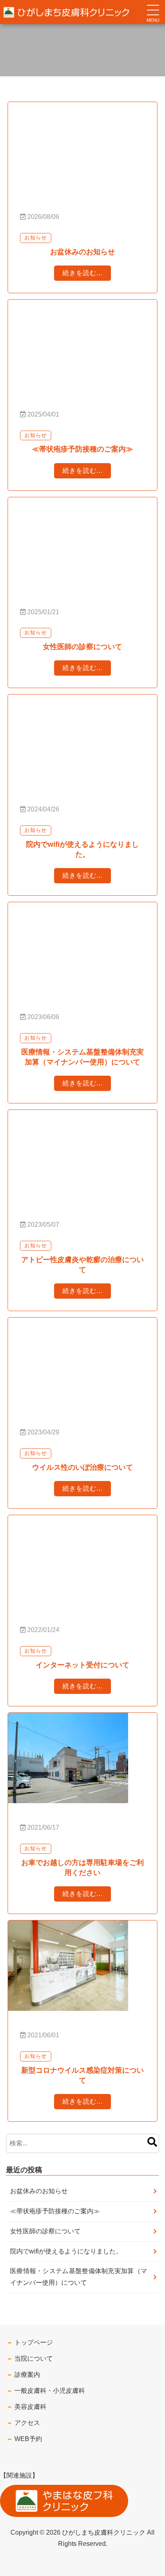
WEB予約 (28, 2439)
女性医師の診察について (45, 2231)
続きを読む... (82, 273)
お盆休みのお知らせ (39, 2191)
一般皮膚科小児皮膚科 (50, 2391)
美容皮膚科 (30, 2407)
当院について (34, 2358)
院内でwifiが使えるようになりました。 (66, 2251)
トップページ (34, 2342)
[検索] (152, 2143)
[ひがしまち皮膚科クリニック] (56, 12)
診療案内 (27, 2375)
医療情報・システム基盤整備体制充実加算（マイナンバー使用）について (78, 2277)
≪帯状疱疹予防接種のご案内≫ (55, 2211)
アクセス (27, 2423)
